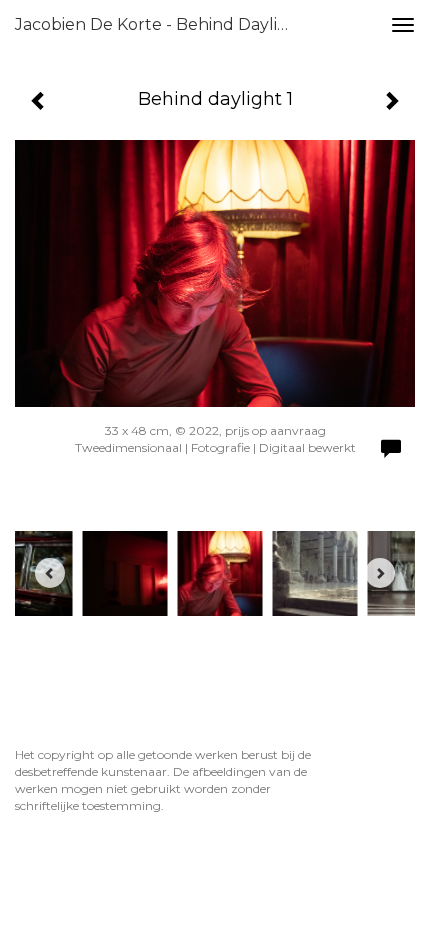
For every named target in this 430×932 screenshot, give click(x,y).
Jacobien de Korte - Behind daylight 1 (163, 24)
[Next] (380, 573)
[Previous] (50, 573)
